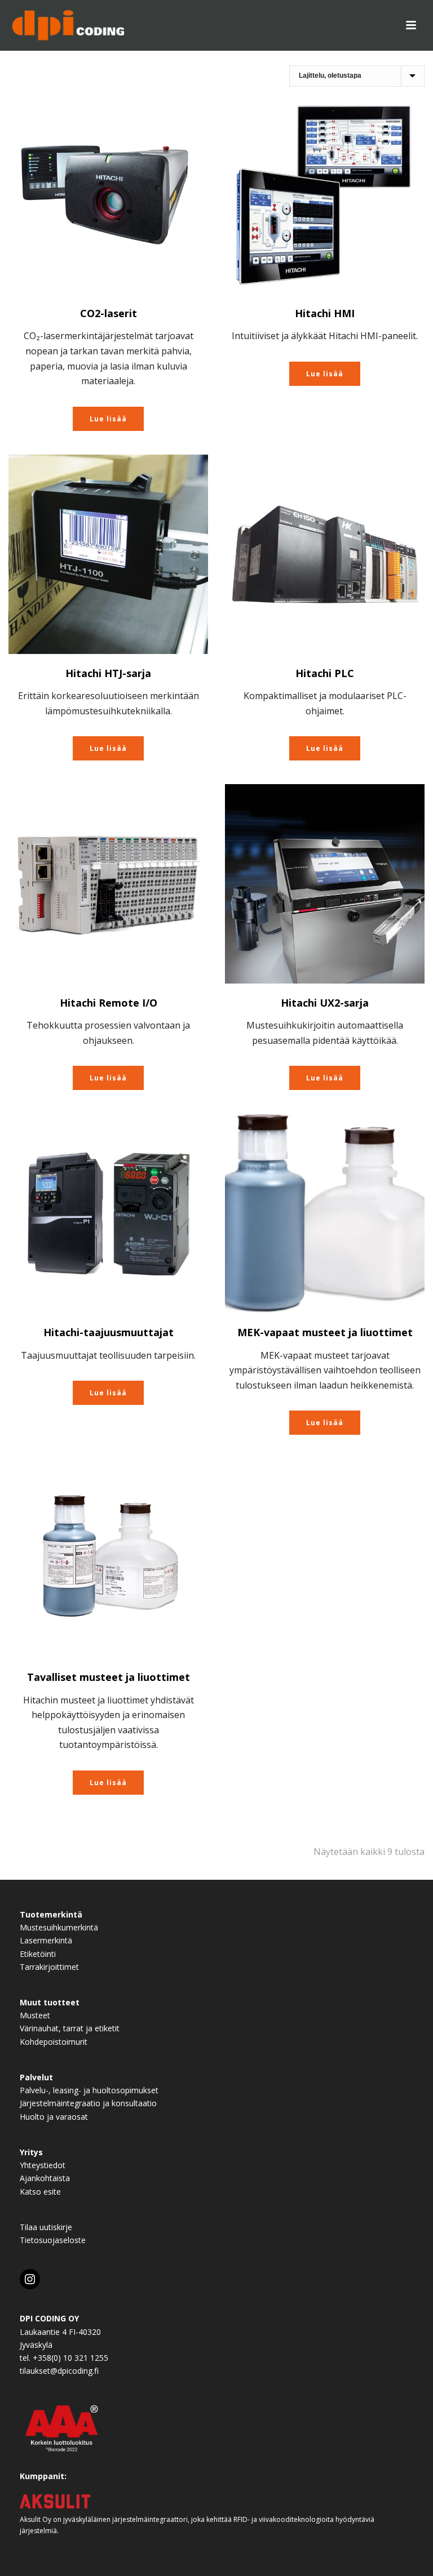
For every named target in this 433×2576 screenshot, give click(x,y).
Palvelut (36, 2077)
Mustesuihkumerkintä (59, 1927)
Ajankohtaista (45, 2178)
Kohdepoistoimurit (54, 2042)
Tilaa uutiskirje (46, 2227)
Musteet (35, 2015)
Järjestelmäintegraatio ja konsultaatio (88, 2103)
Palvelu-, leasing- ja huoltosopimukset (89, 2090)
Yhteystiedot (43, 2165)
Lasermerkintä (46, 1940)
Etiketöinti (38, 1954)
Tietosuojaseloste (53, 2240)
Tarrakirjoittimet (49, 1967)
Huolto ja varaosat (54, 2117)
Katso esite (40, 2192)
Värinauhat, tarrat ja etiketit (70, 2028)
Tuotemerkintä (51, 1914)
